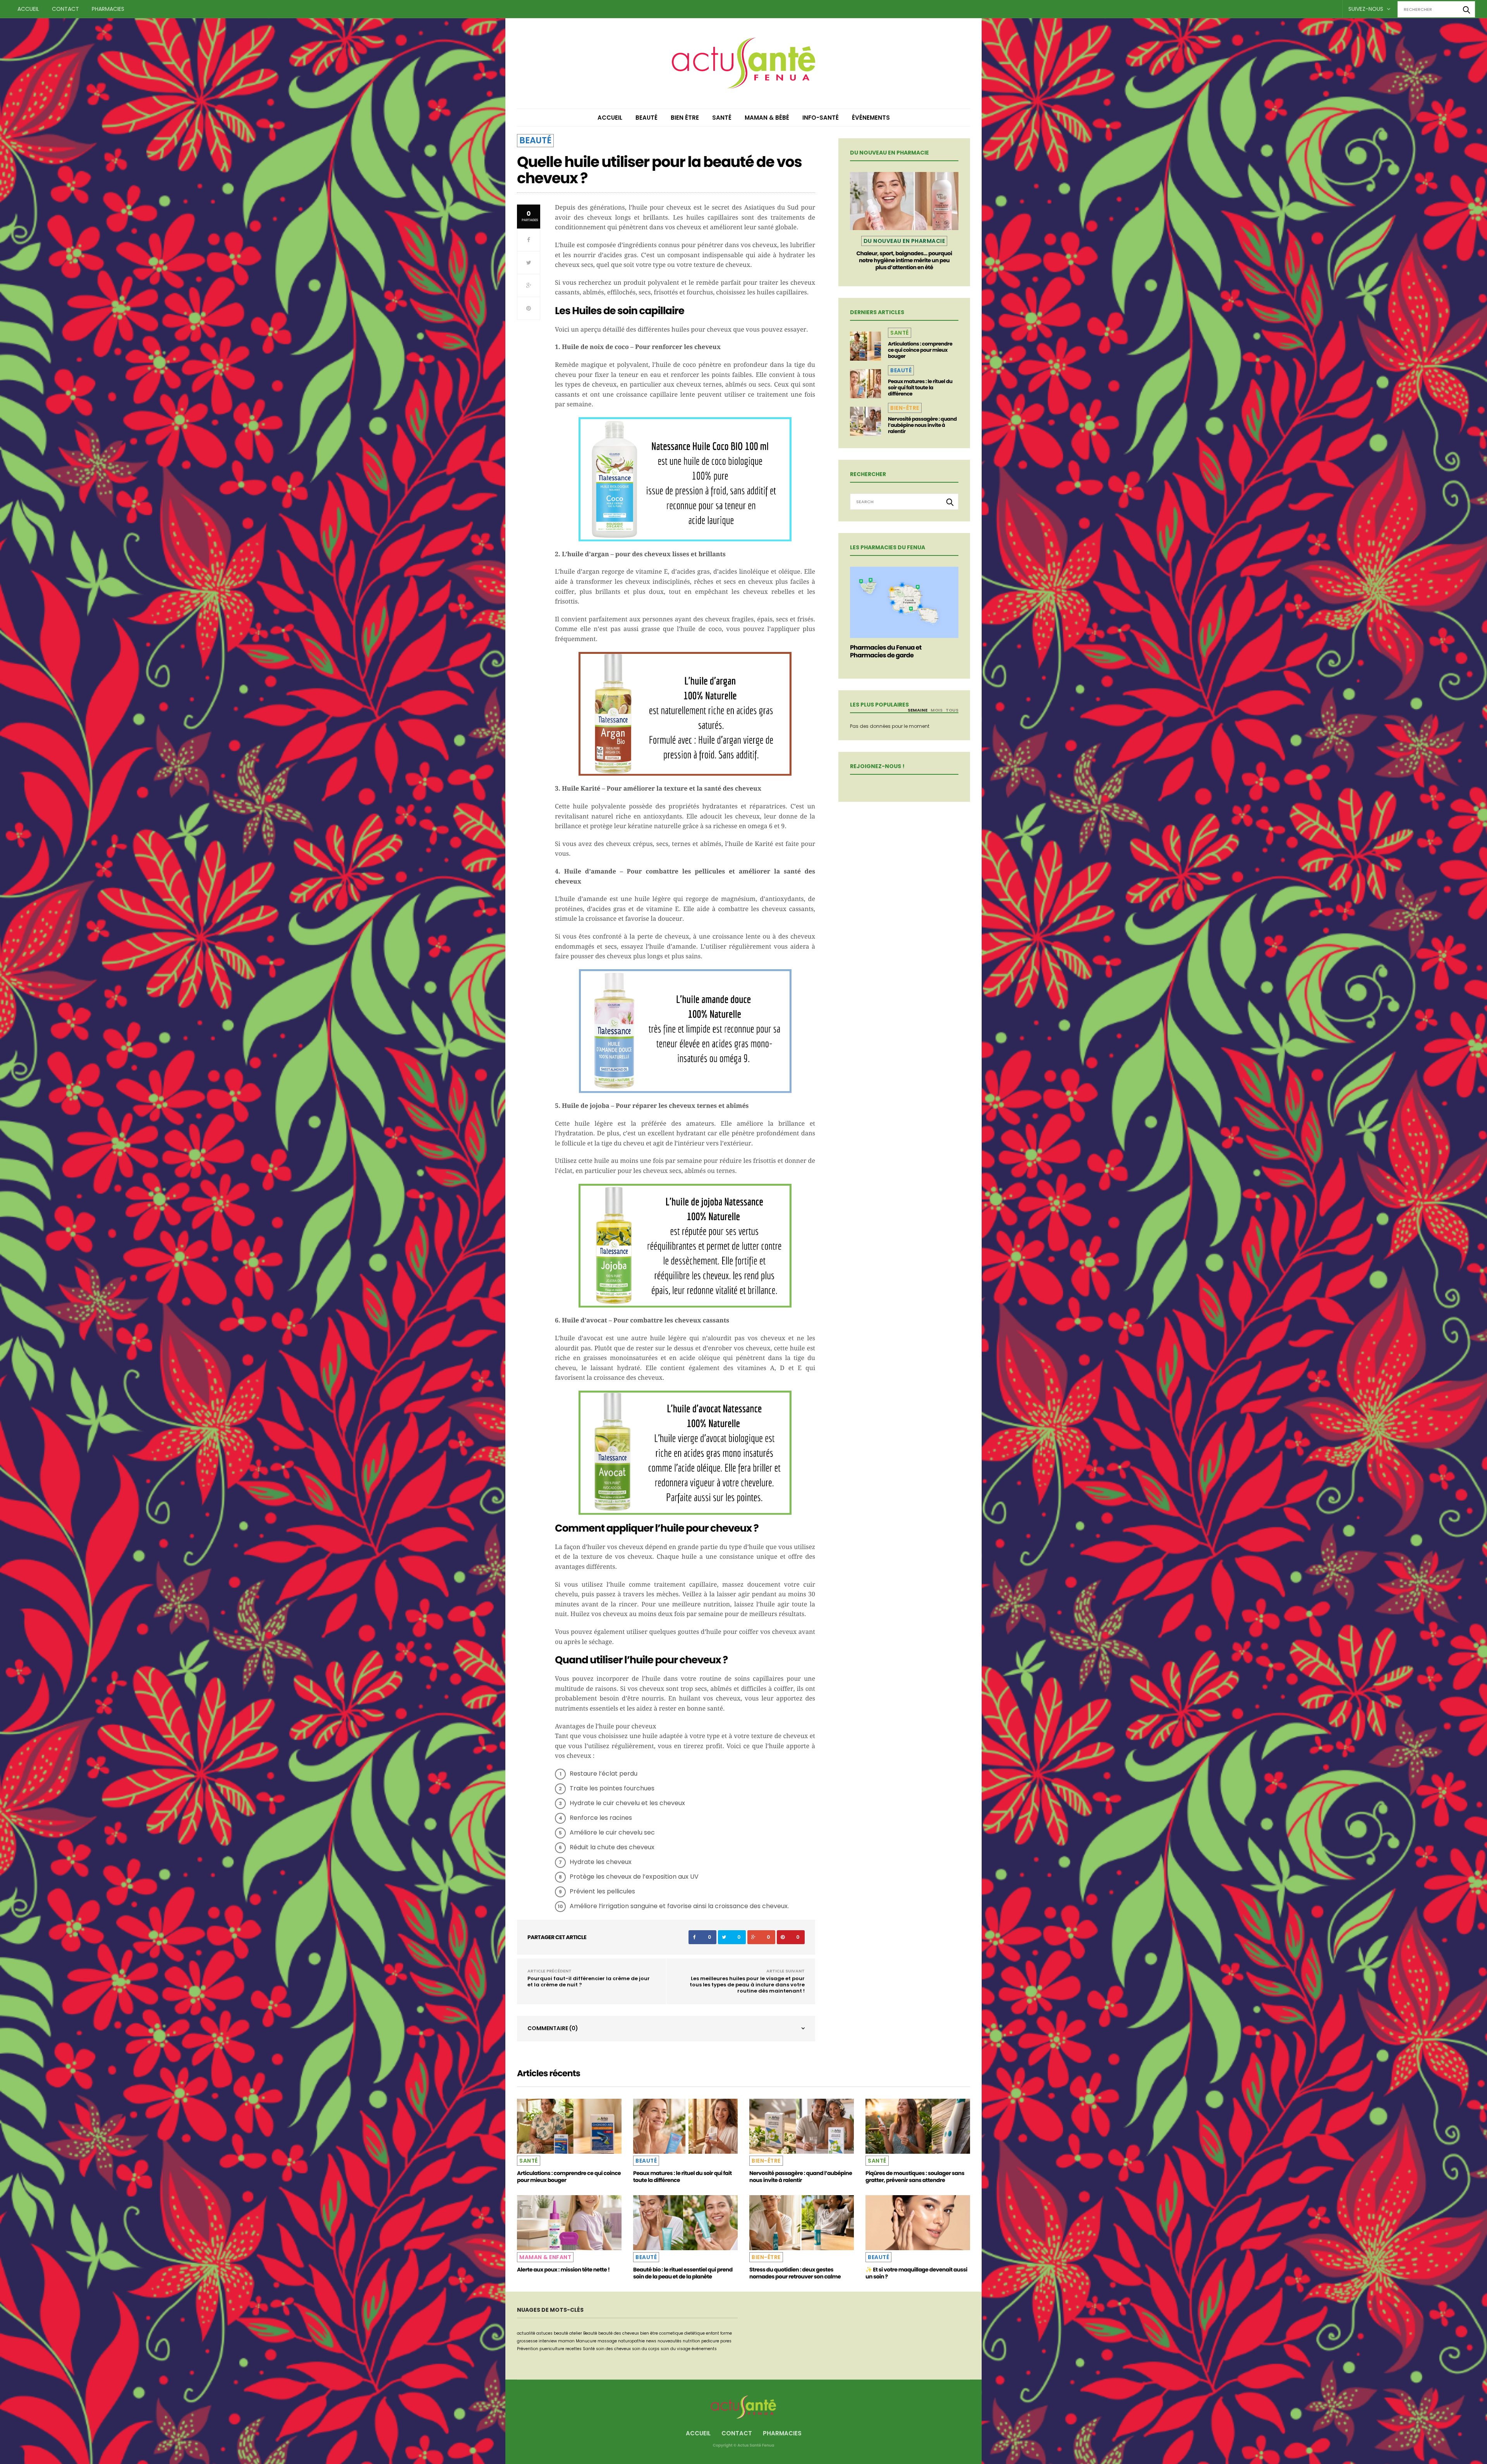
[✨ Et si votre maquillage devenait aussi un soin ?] (918, 2223)
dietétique (695, 2333)
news (651, 2341)
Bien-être (905, 408)
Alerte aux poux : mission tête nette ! (563, 2270)
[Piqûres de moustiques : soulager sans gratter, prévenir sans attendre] (918, 2126)
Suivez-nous (1367, 9)
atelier (576, 2333)
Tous (952, 710)
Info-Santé (821, 118)
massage (607, 2341)
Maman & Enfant (545, 2257)
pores (726, 2341)
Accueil (28, 9)
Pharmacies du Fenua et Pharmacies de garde (886, 651)
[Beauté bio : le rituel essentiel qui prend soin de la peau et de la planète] (685, 2223)
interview (548, 2341)
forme (726, 2333)
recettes (574, 2349)
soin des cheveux (613, 2349)
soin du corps (646, 2349)
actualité (526, 2333)
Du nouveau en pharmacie (904, 241)
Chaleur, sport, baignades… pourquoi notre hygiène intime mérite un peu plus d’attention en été (904, 260)
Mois (937, 710)
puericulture (552, 2349)
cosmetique (671, 2333)
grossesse (527, 2341)
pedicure (710, 2341)
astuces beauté (552, 2333)
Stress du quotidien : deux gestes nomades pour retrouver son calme (795, 2273)
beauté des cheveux (619, 2333)
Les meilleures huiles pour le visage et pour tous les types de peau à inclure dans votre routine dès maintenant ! (747, 1985)
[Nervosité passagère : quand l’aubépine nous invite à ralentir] (865, 421)
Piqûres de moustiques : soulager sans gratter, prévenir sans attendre (915, 2177)
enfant (713, 2333)
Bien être (685, 118)
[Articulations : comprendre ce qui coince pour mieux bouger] (865, 346)
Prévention (528, 2349)
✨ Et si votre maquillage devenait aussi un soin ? (916, 2273)
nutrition (691, 2341)
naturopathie (631, 2341)
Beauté (646, 118)
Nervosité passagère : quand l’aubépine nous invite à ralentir (922, 425)
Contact (65, 9)
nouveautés (670, 2341)
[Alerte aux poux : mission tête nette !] (569, 2223)
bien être (649, 2333)
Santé (722, 118)
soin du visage (676, 2349)
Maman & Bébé (767, 118)
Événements (871, 118)
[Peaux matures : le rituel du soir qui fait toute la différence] (865, 384)
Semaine (918, 710)
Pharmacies (108, 9)
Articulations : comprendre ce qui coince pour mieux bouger (920, 350)
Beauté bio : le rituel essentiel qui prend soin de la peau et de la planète (683, 2273)
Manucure (586, 2341)
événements (704, 2349)
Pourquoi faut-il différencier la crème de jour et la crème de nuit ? (589, 1982)
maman (566, 2341)
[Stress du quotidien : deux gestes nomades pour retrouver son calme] (802, 2223)
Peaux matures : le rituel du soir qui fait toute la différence (920, 388)
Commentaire (553, 2028)
